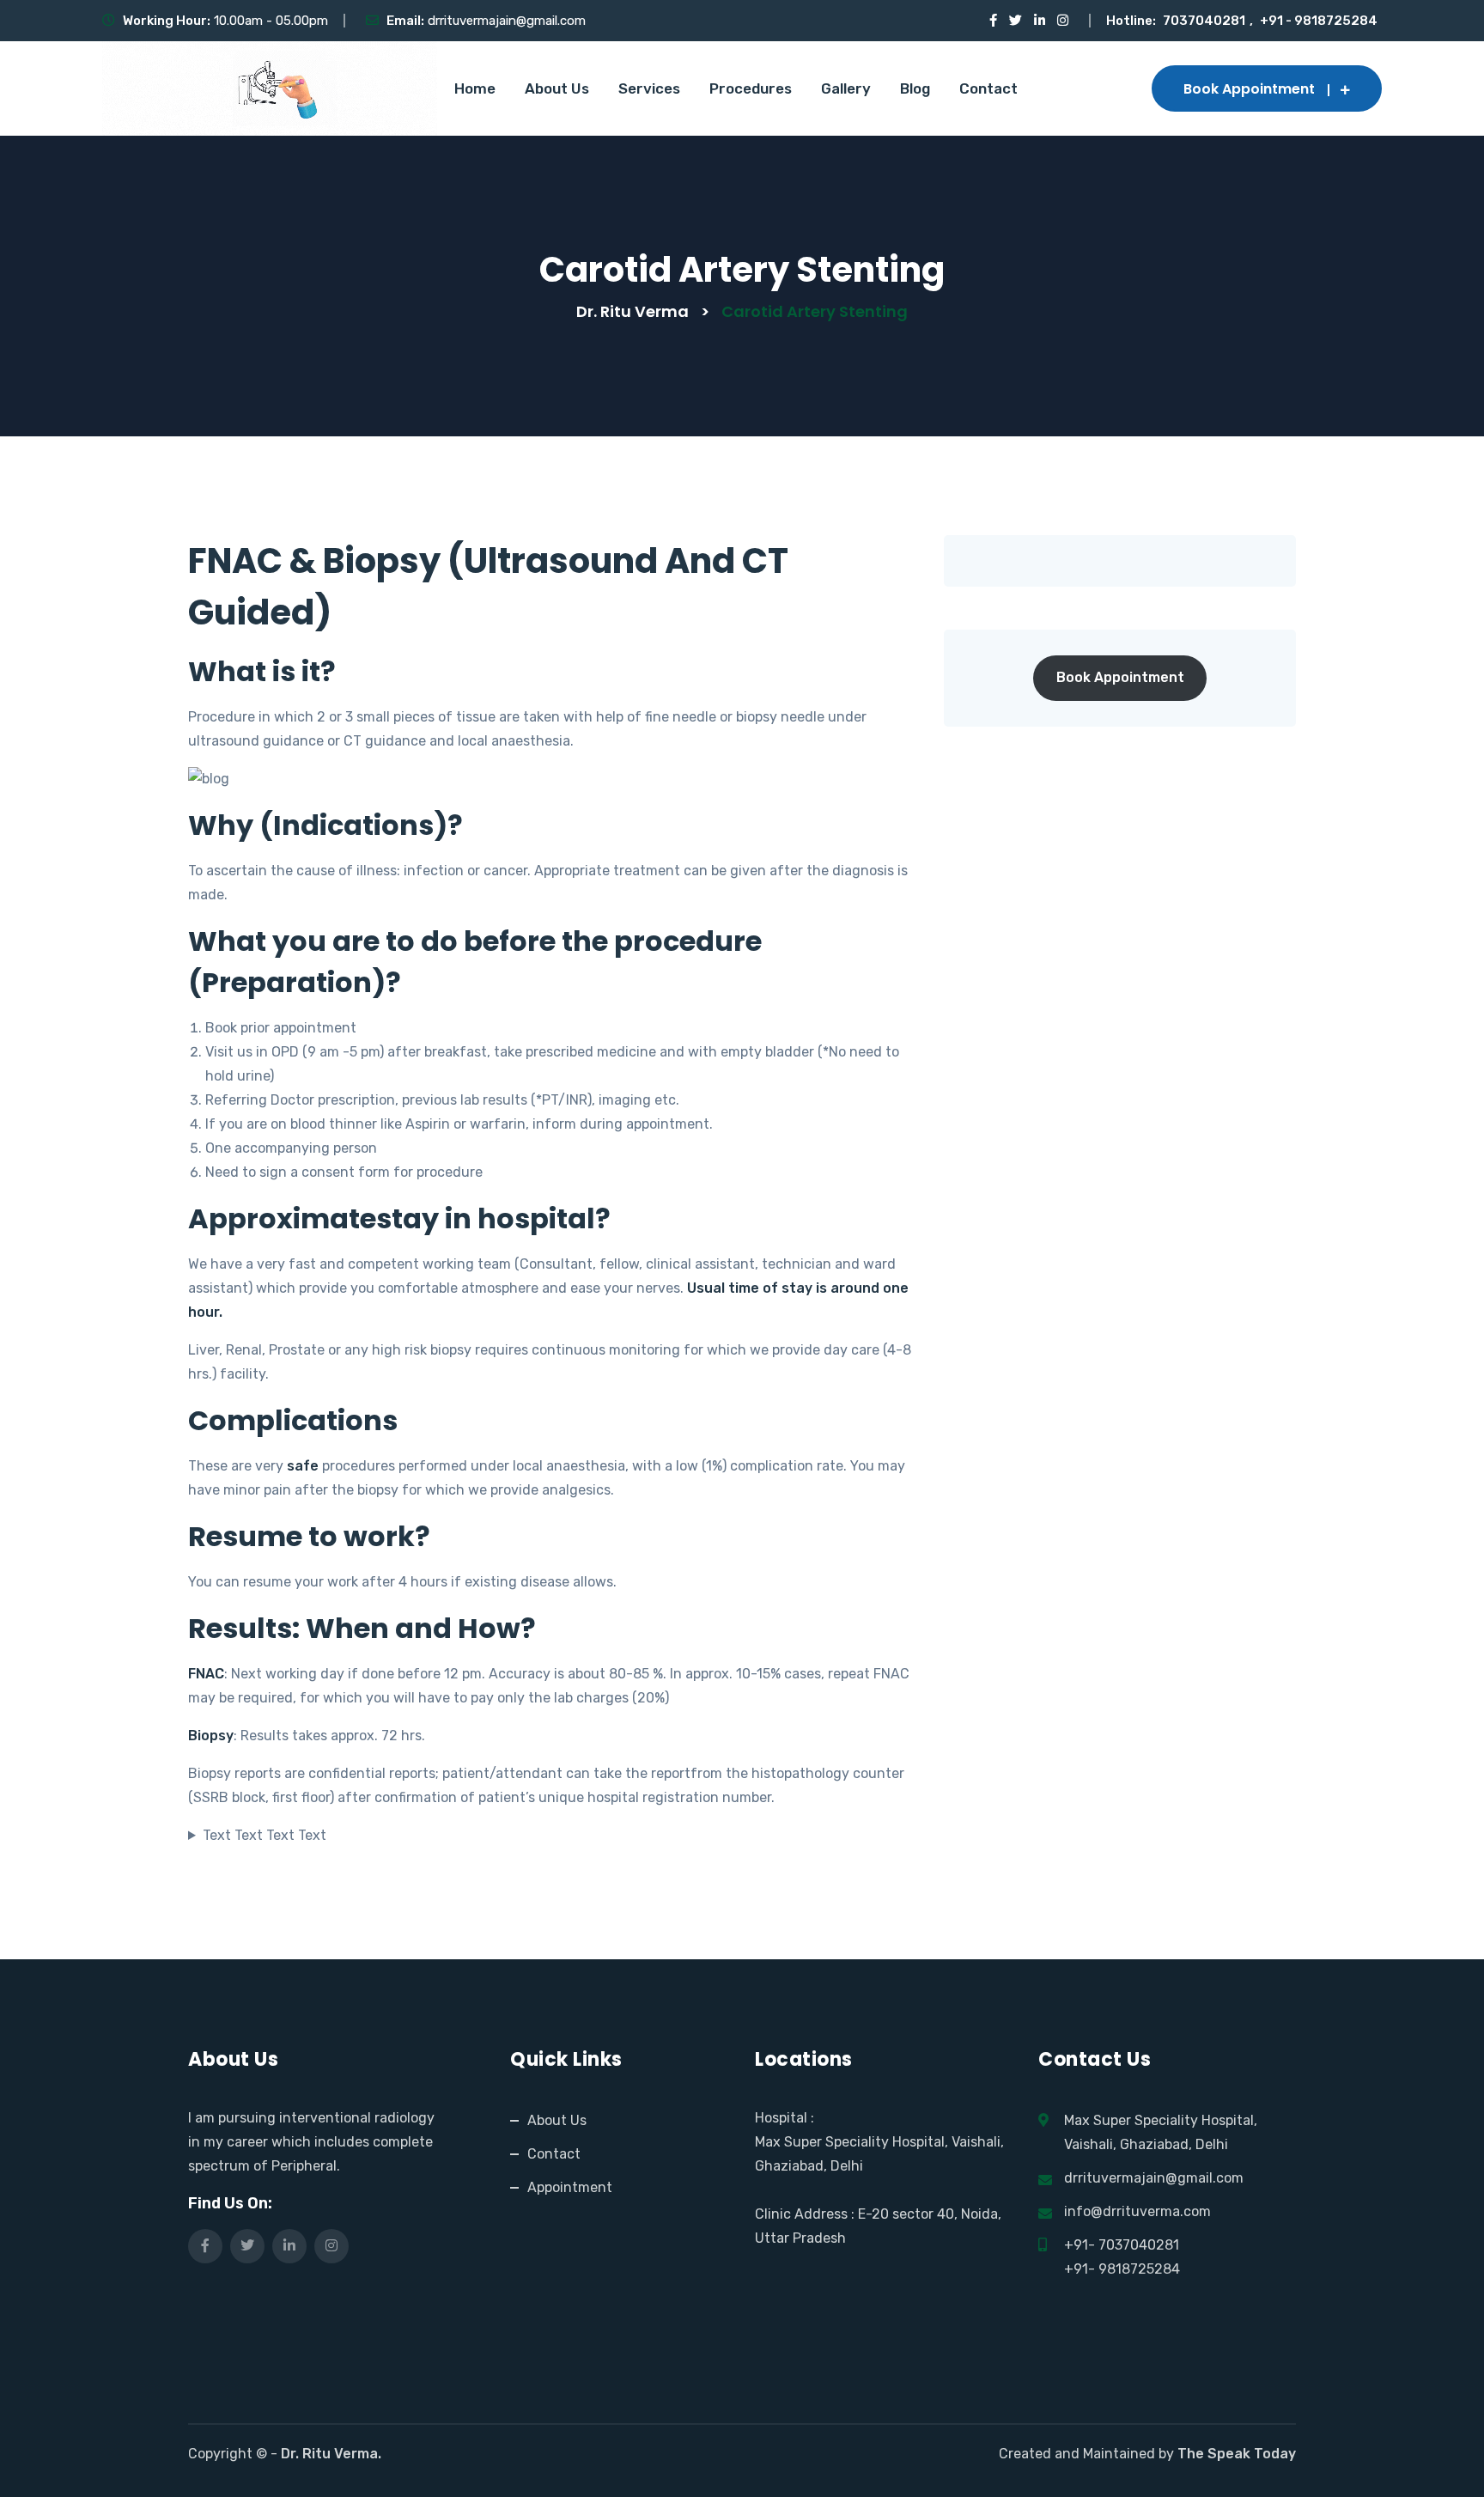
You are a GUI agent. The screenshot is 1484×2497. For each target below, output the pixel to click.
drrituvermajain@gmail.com (507, 21)
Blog (915, 88)
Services (649, 88)
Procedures (751, 88)
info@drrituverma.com (1137, 2211)
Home (475, 88)
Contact (988, 88)
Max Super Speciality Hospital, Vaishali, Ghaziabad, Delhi (879, 2154)
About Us (557, 88)
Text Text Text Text (265, 1835)
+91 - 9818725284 (1319, 21)
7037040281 (1204, 21)
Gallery (846, 88)
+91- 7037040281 (1122, 2245)
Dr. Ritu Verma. (331, 2454)
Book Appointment (1249, 89)
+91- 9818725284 (1122, 2269)
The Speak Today (1237, 2454)
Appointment (570, 2187)
